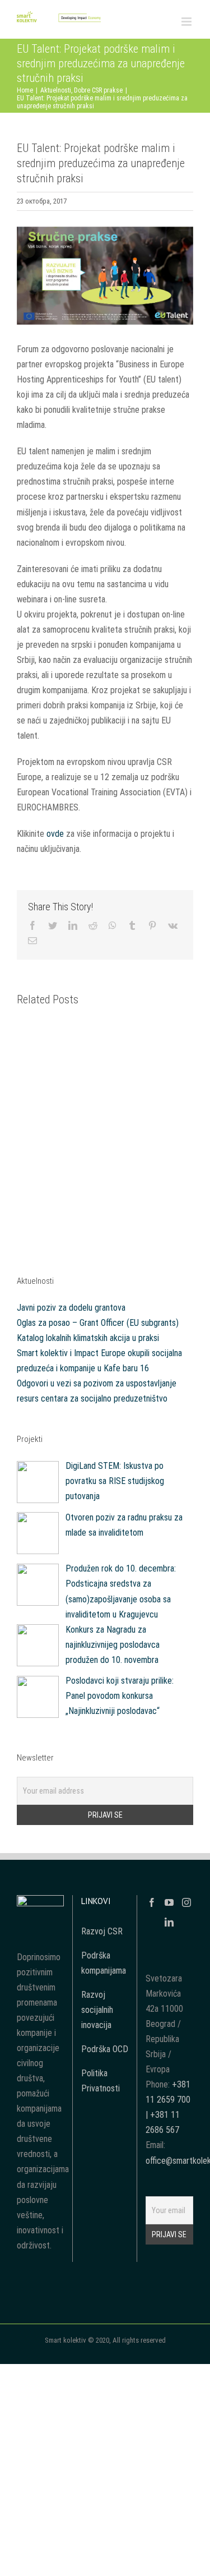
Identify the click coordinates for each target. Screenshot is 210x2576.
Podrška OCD (105, 2049)
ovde (55, 834)
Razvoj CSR (102, 1931)
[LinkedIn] (169, 1922)
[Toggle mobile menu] (187, 22)
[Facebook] (152, 1902)
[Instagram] (186, 1902)
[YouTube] (169, 1902)
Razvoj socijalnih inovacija (97, 2010)
